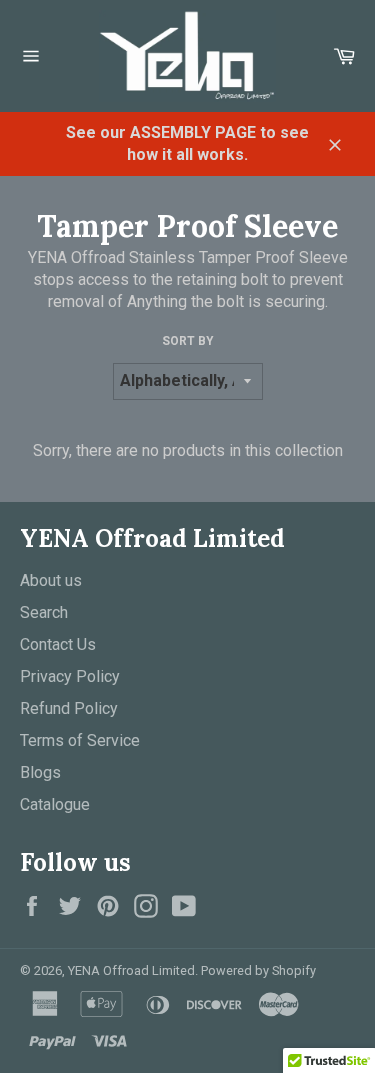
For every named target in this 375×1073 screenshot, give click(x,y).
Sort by (188, 341)
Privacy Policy (70, 676)
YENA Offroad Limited (131, 970)
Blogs (40, 772)
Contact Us (58, 644)
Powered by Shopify (258, 970)
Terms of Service (80, 740)
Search (44, 612)
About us (51, 580)
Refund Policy (69, 708)
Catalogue (55, 804)
